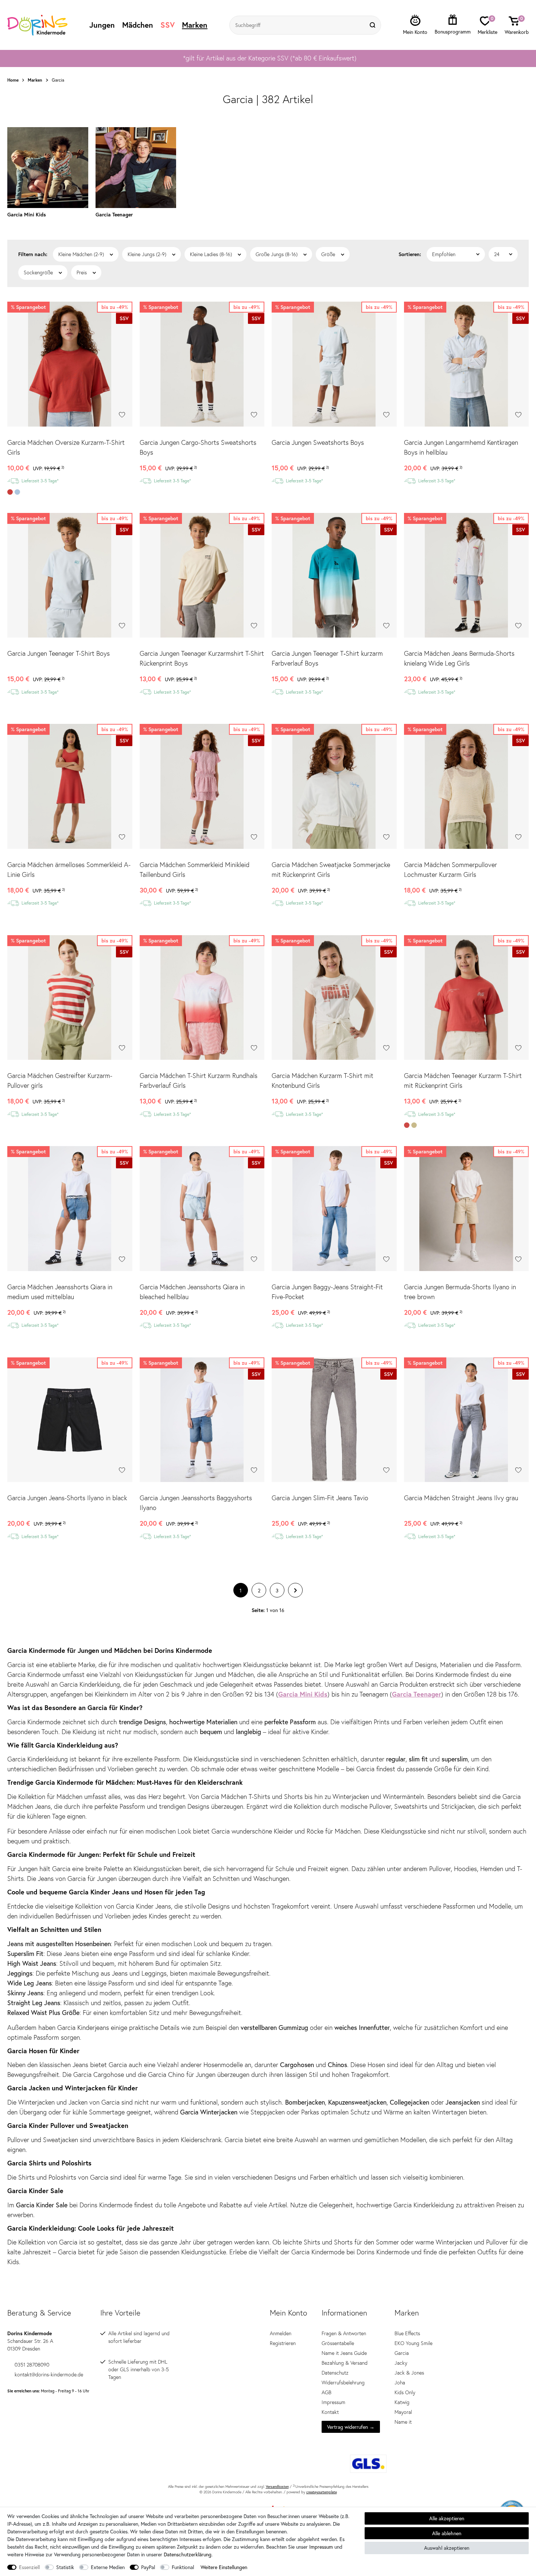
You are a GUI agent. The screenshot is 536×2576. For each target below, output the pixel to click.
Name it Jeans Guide (344, 2353)
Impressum (333, 2402)
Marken (195, 25)
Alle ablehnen (447, 2533)
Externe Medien (108, 2567)
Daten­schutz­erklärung (188, 2554)
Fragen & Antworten (344, 2333)
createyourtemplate (322, 2492)
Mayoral (403, 2412)
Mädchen (138, 25)
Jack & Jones (409, 2373)
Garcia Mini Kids (303, 1694)
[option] (268, 58)
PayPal (148, 2567)
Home (13, 80)
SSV (168, 25)
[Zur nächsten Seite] (295, 1590)
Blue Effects (407, 2333)
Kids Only (405, 2392)
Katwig (402, 2402)
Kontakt (330, 2412)
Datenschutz (335, 2373)
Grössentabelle (338, 2343)
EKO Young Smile (413, 2343)
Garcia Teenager (417, 1694)
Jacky (401, 2363)
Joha (400, 2383)
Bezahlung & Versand (345, 2363)
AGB (327, 2392)
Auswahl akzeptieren (447, 2548)
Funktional (183, 2567)
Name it (403, 2422)
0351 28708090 (32, 2365)
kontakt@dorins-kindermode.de (49, 2375)
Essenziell (29, 2567)
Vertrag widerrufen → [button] (351, 2427)
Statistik (65, 2567)
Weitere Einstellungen (224, 2567)
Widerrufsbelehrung (343, 2383)
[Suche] (373, 25)
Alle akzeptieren (447, 2518)
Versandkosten (277, 2487)
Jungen (102, 25)
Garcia (402, 2353)
